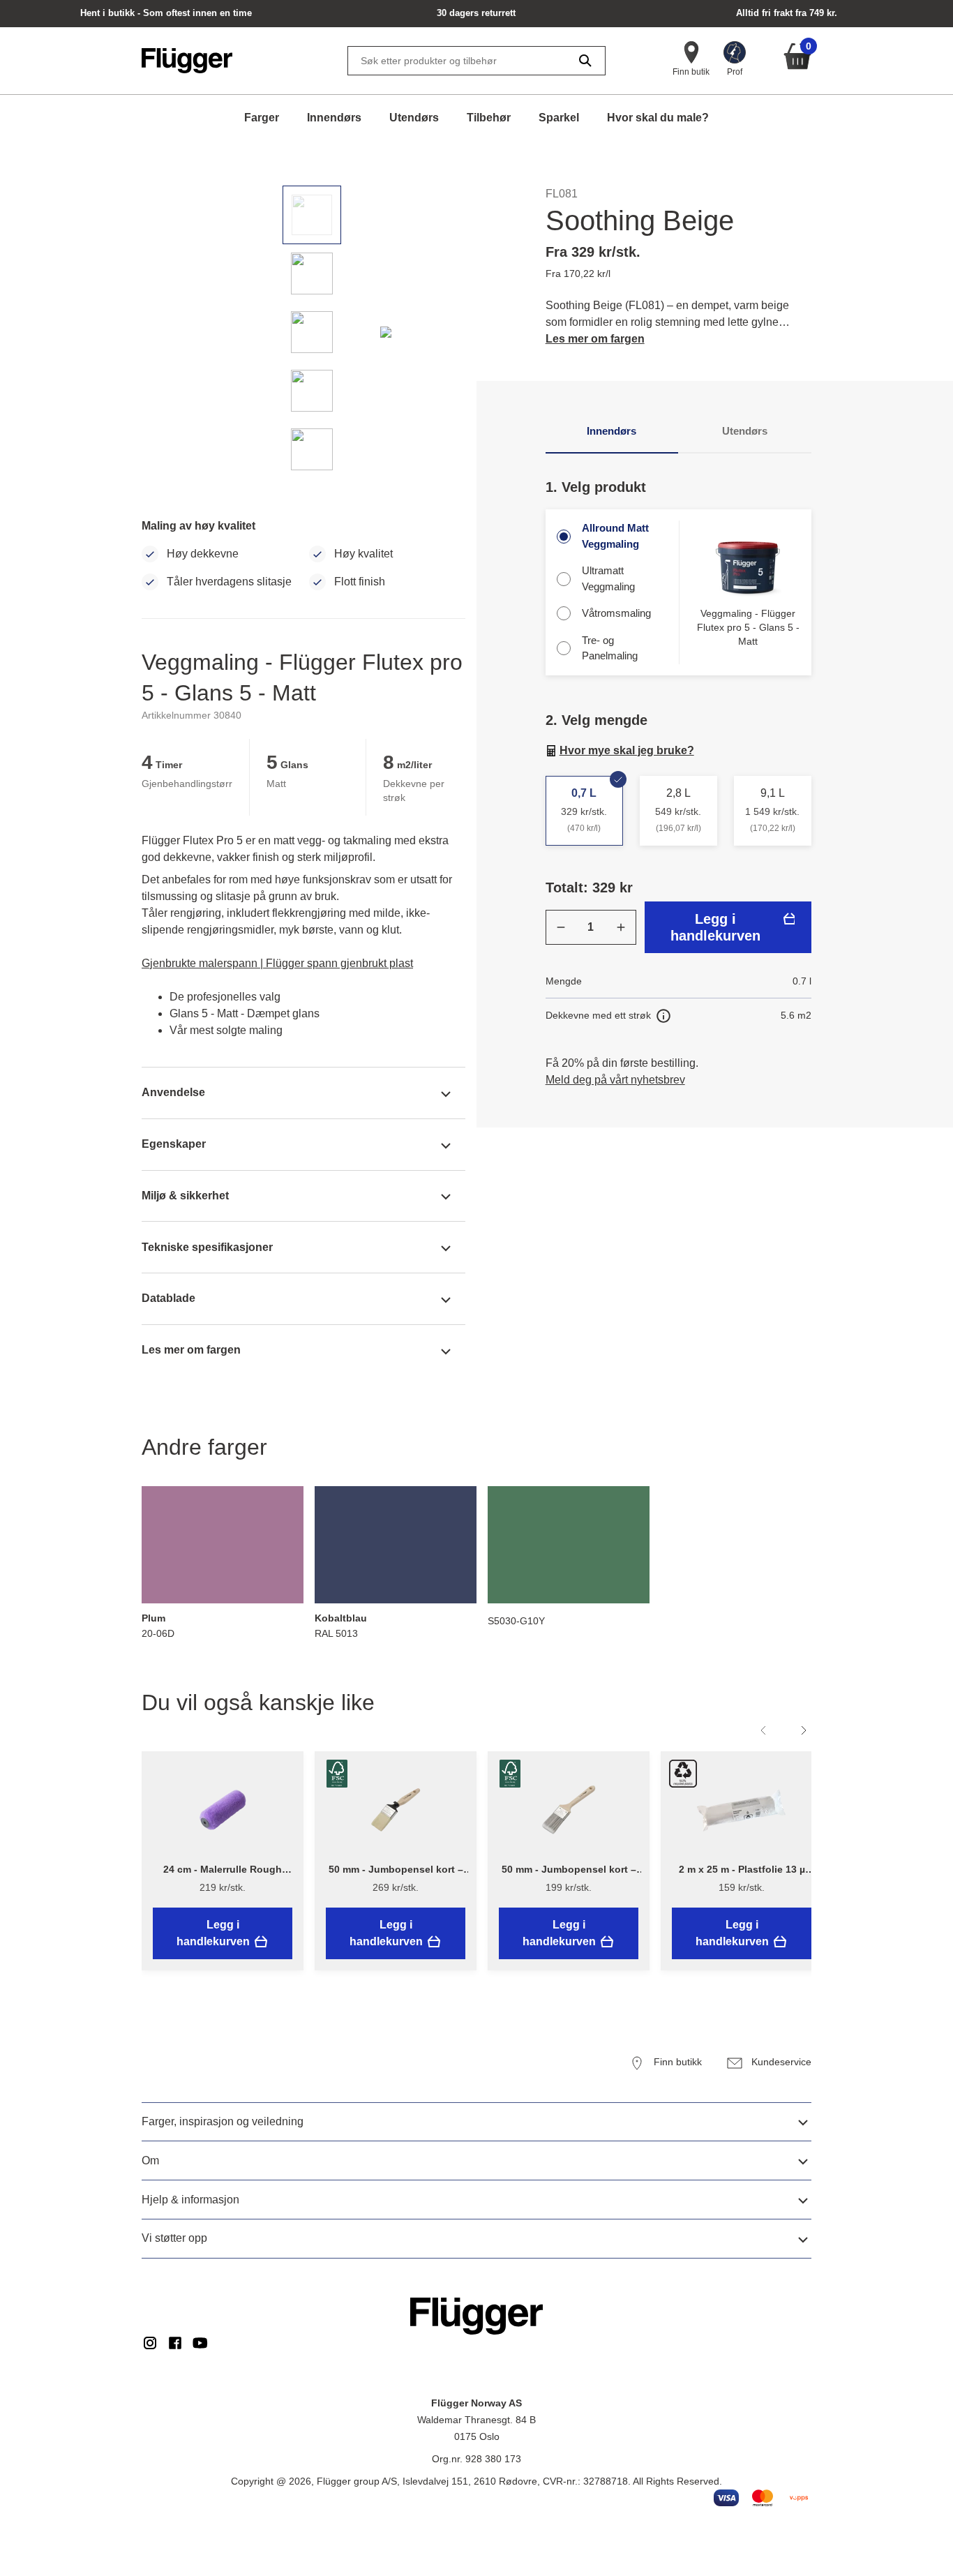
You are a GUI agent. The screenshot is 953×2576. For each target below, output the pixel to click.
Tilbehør (489, 118)
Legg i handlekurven (715, 927)
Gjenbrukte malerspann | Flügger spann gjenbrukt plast (277, 963)
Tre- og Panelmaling (610, 648)
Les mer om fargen (595, 339)
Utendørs (414, 118)
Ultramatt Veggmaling (608, 578)
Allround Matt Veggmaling (615, 536)
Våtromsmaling (616, 613)
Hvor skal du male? (658, 118)
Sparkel (559, 118)
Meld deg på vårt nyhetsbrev (615, 1080)
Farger (262, 118)
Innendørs (334, 118)
